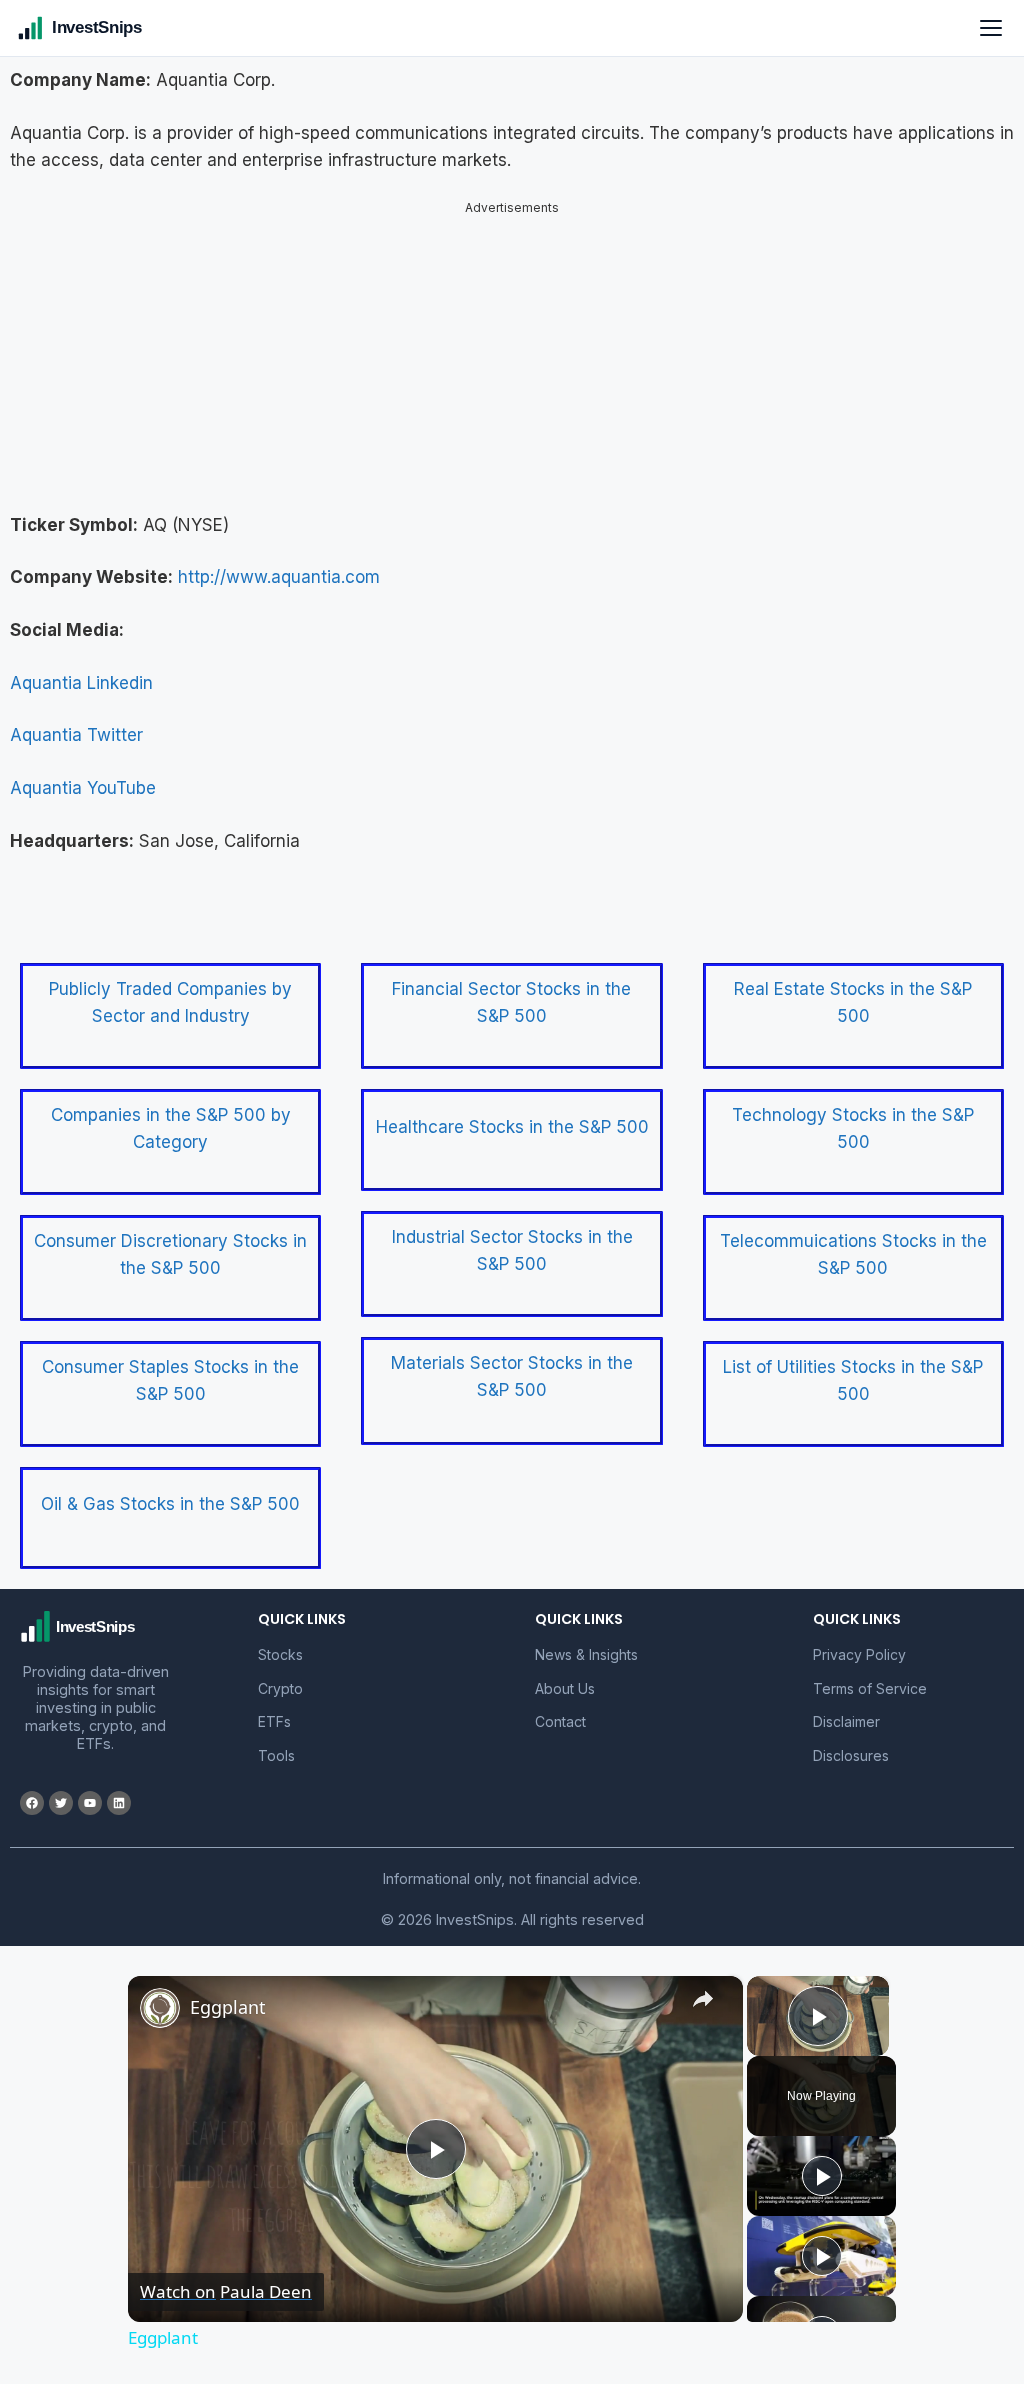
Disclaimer (846, 1721)
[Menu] (991, 28)
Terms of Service (870, 1688)
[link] (160, 2008)
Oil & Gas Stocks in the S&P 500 (170, 1504)
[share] (703, 1999)
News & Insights (586, 1654)
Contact (560, 1721)
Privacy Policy (859, 1654)
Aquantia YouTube (83, 788)
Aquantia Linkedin (81, 683)
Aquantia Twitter (76, 735)
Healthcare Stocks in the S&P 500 (512, 1127)
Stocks (280, 1654)
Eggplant (228, 2007)
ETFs (274, 1721)
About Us (565, 1688)
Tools (276, 1755)
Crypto (280, 1688)
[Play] (822, 2176)
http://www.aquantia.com (279, 577)
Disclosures (851, 1755)
